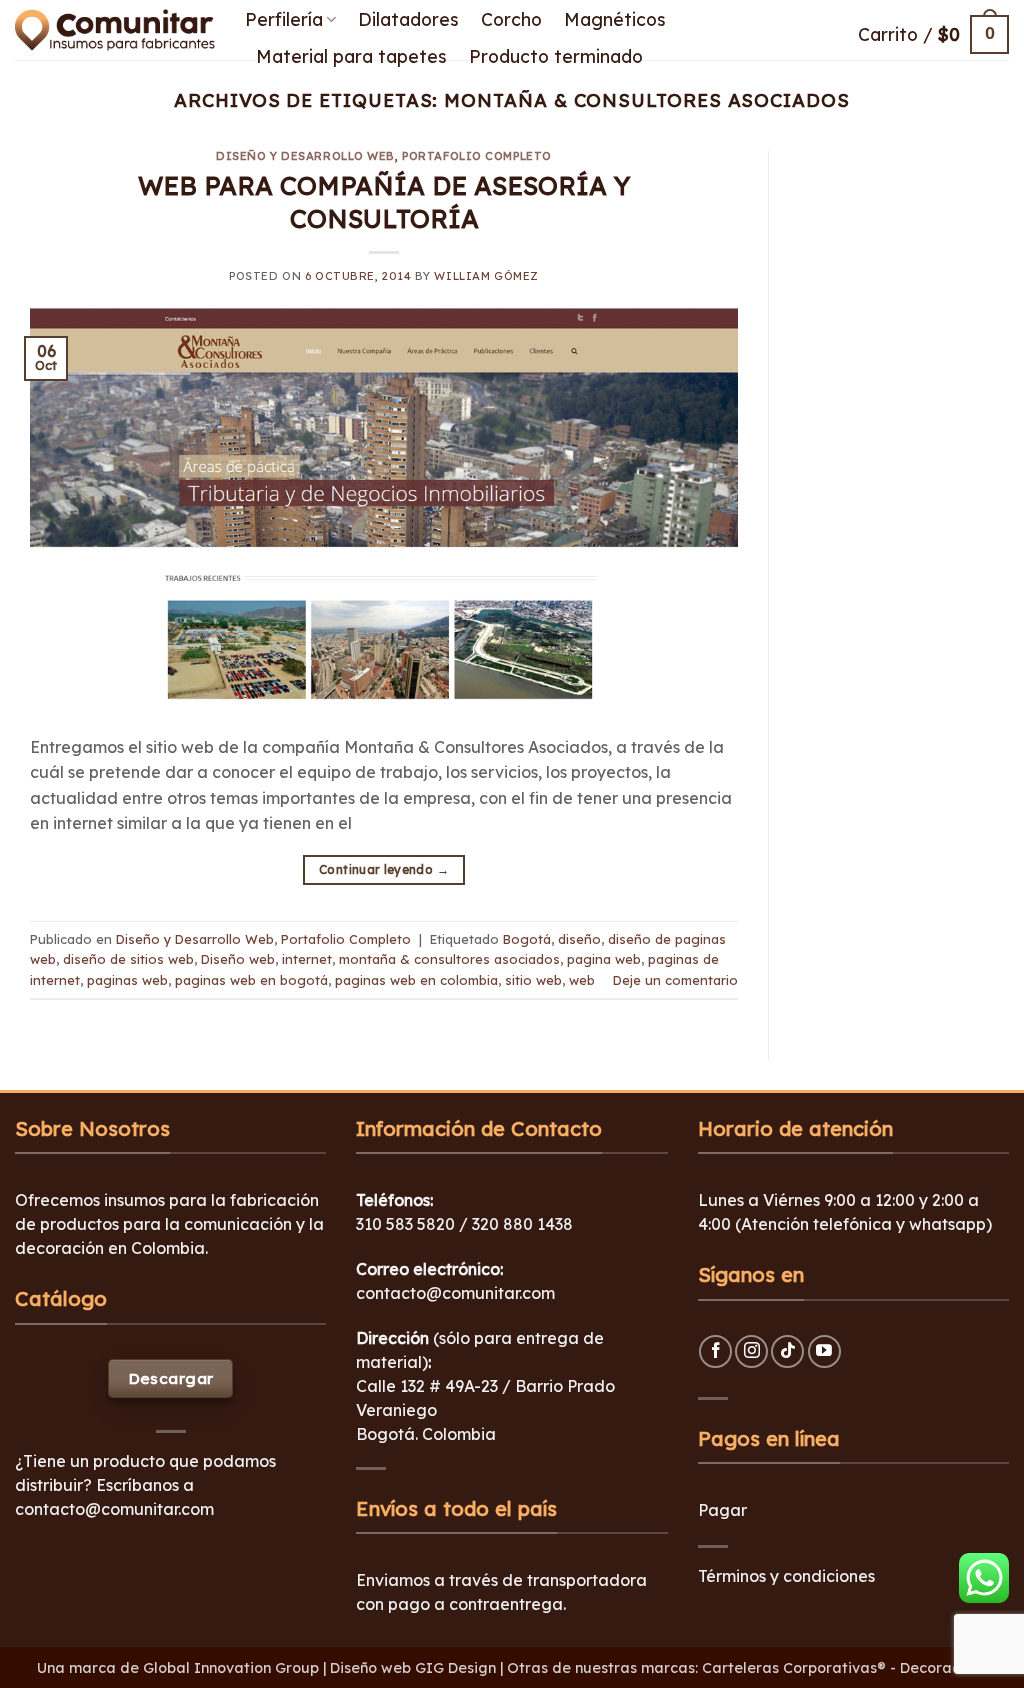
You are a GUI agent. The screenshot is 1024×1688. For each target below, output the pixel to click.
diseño (579, 939)
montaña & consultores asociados (449, 959)
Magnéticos (615, 19)
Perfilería (284, 19)
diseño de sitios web (128, 959)
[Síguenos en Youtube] (824, 1351)
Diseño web (238, 959)
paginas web (127, 980)
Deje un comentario (675, 980)
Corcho (511, 19)
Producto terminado (556, 56)
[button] (933, 34)
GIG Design (455, 1668)
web (582, 980)
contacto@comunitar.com (114, 1509)
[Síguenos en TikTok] (787, 1351)
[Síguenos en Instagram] (751, 1351)
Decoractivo (943, 1668)
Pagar (722, 1510)
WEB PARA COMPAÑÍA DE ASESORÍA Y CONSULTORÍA (384, 201)
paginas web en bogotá (251, 980)
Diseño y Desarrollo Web (305, 156)
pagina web (604, 959)
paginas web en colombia (416, 980)
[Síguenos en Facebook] (715, 1351)
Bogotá (527, 939)
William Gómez (486, 276)
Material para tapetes (351, 56)
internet (307, 959)
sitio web (533, 980)
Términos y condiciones (786, 1576)
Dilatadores (408, 19)
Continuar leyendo (384, 869)
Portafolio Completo (477, 156)
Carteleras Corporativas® (796, 1668)
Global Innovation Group (231, 1668)
